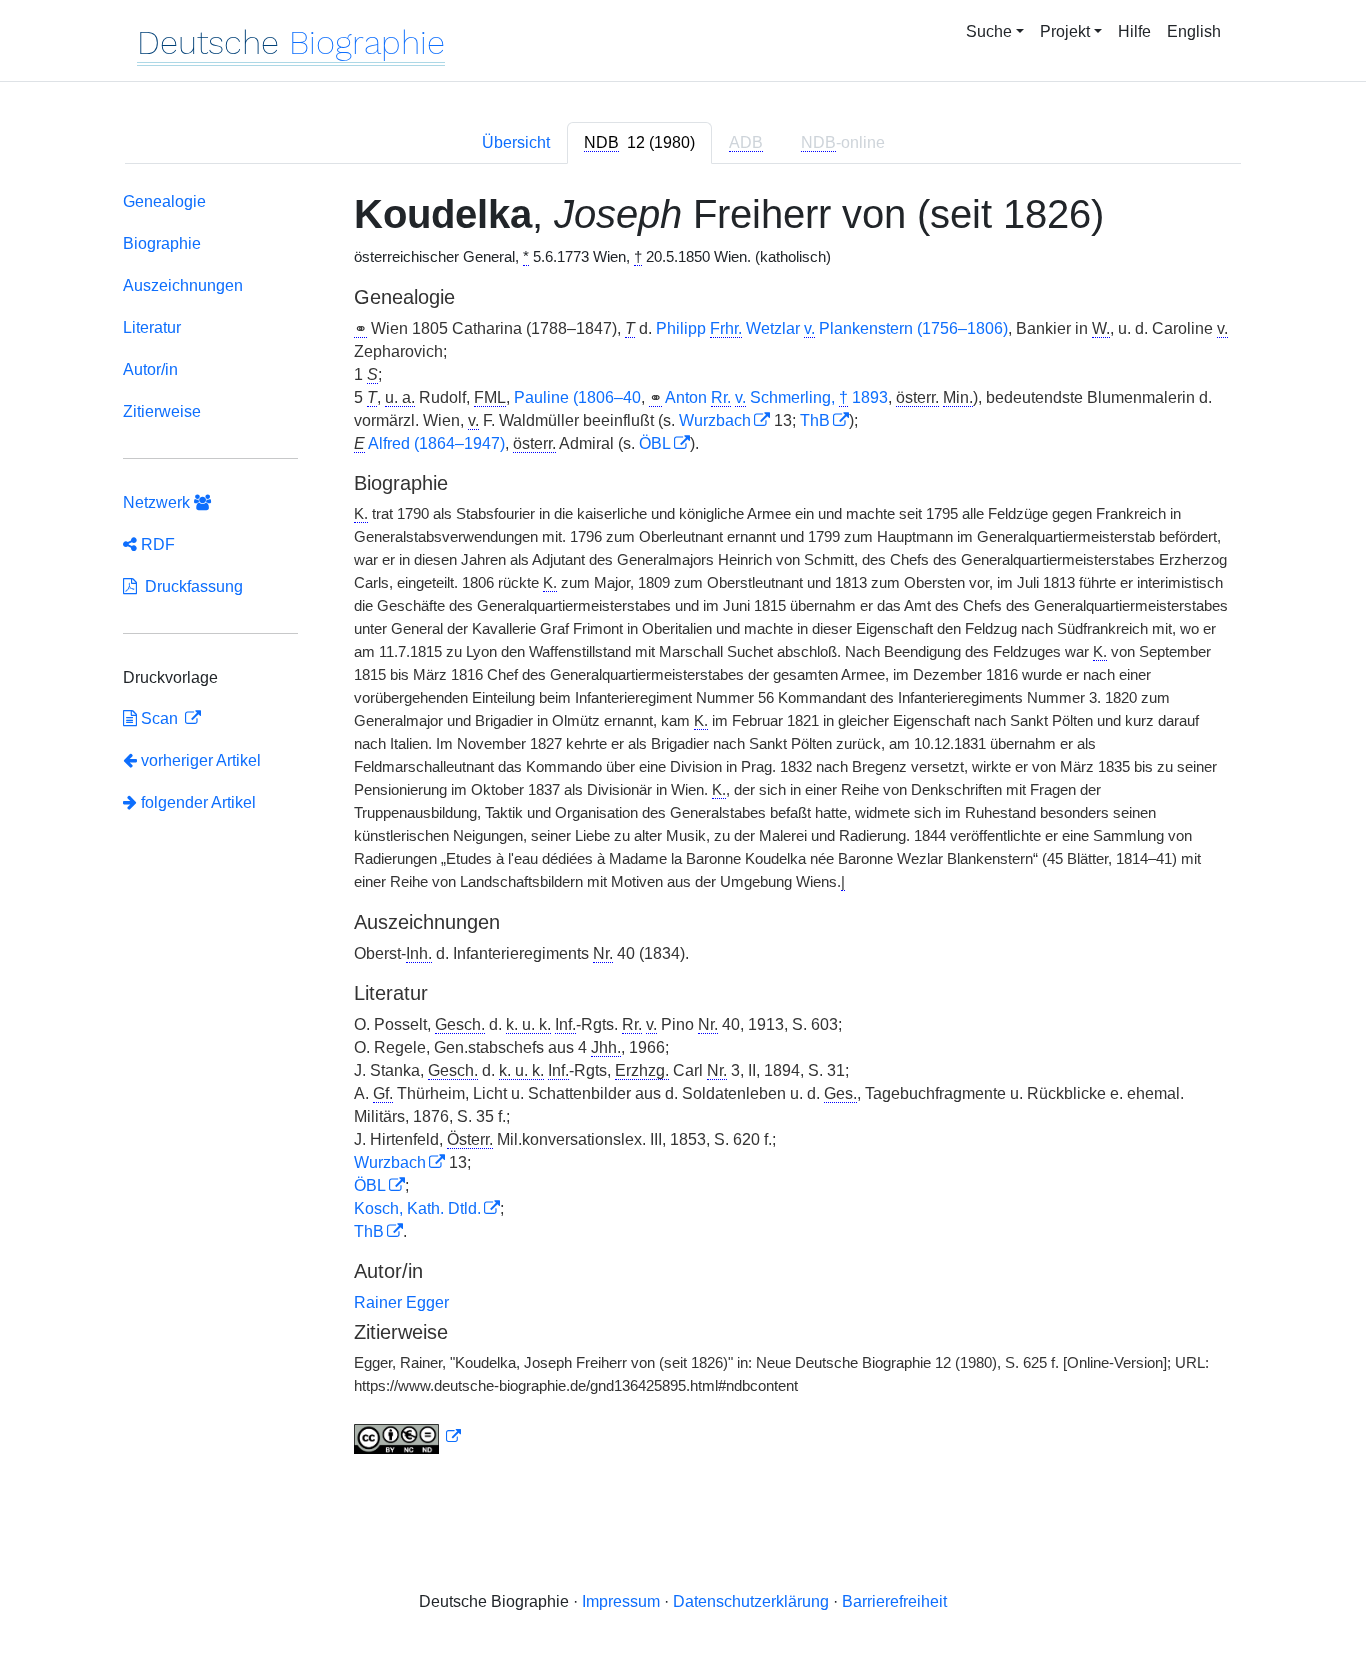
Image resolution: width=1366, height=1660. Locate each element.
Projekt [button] (1065, 31)
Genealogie (164, 201)
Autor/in (150, 369)
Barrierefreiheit (894, 1601)
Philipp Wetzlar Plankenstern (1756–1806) (832, 328)
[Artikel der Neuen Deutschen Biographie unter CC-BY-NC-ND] (408, 1437)
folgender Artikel (196, 802)
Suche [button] (989, 31)
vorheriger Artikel (201, 760)
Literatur (152, 327)
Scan (159, 718)
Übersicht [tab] (516, 142)
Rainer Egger (401, 1302)
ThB (815, 420)
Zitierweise (162, 411)
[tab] (639, 143)
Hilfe (1134, 31)
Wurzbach (715, 420)
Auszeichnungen (183, 285)
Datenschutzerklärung (751, 1601)
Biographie (162, 243)
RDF (156, 544)
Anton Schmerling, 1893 (776, 397)
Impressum (621, 1601)
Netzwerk (158, 502)
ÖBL (655, 443)
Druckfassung (190, 586)
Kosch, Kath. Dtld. (417, 1208)
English (1194, 31)
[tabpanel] (683, 827)
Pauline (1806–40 (577, 397)
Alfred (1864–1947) (436, 443)
